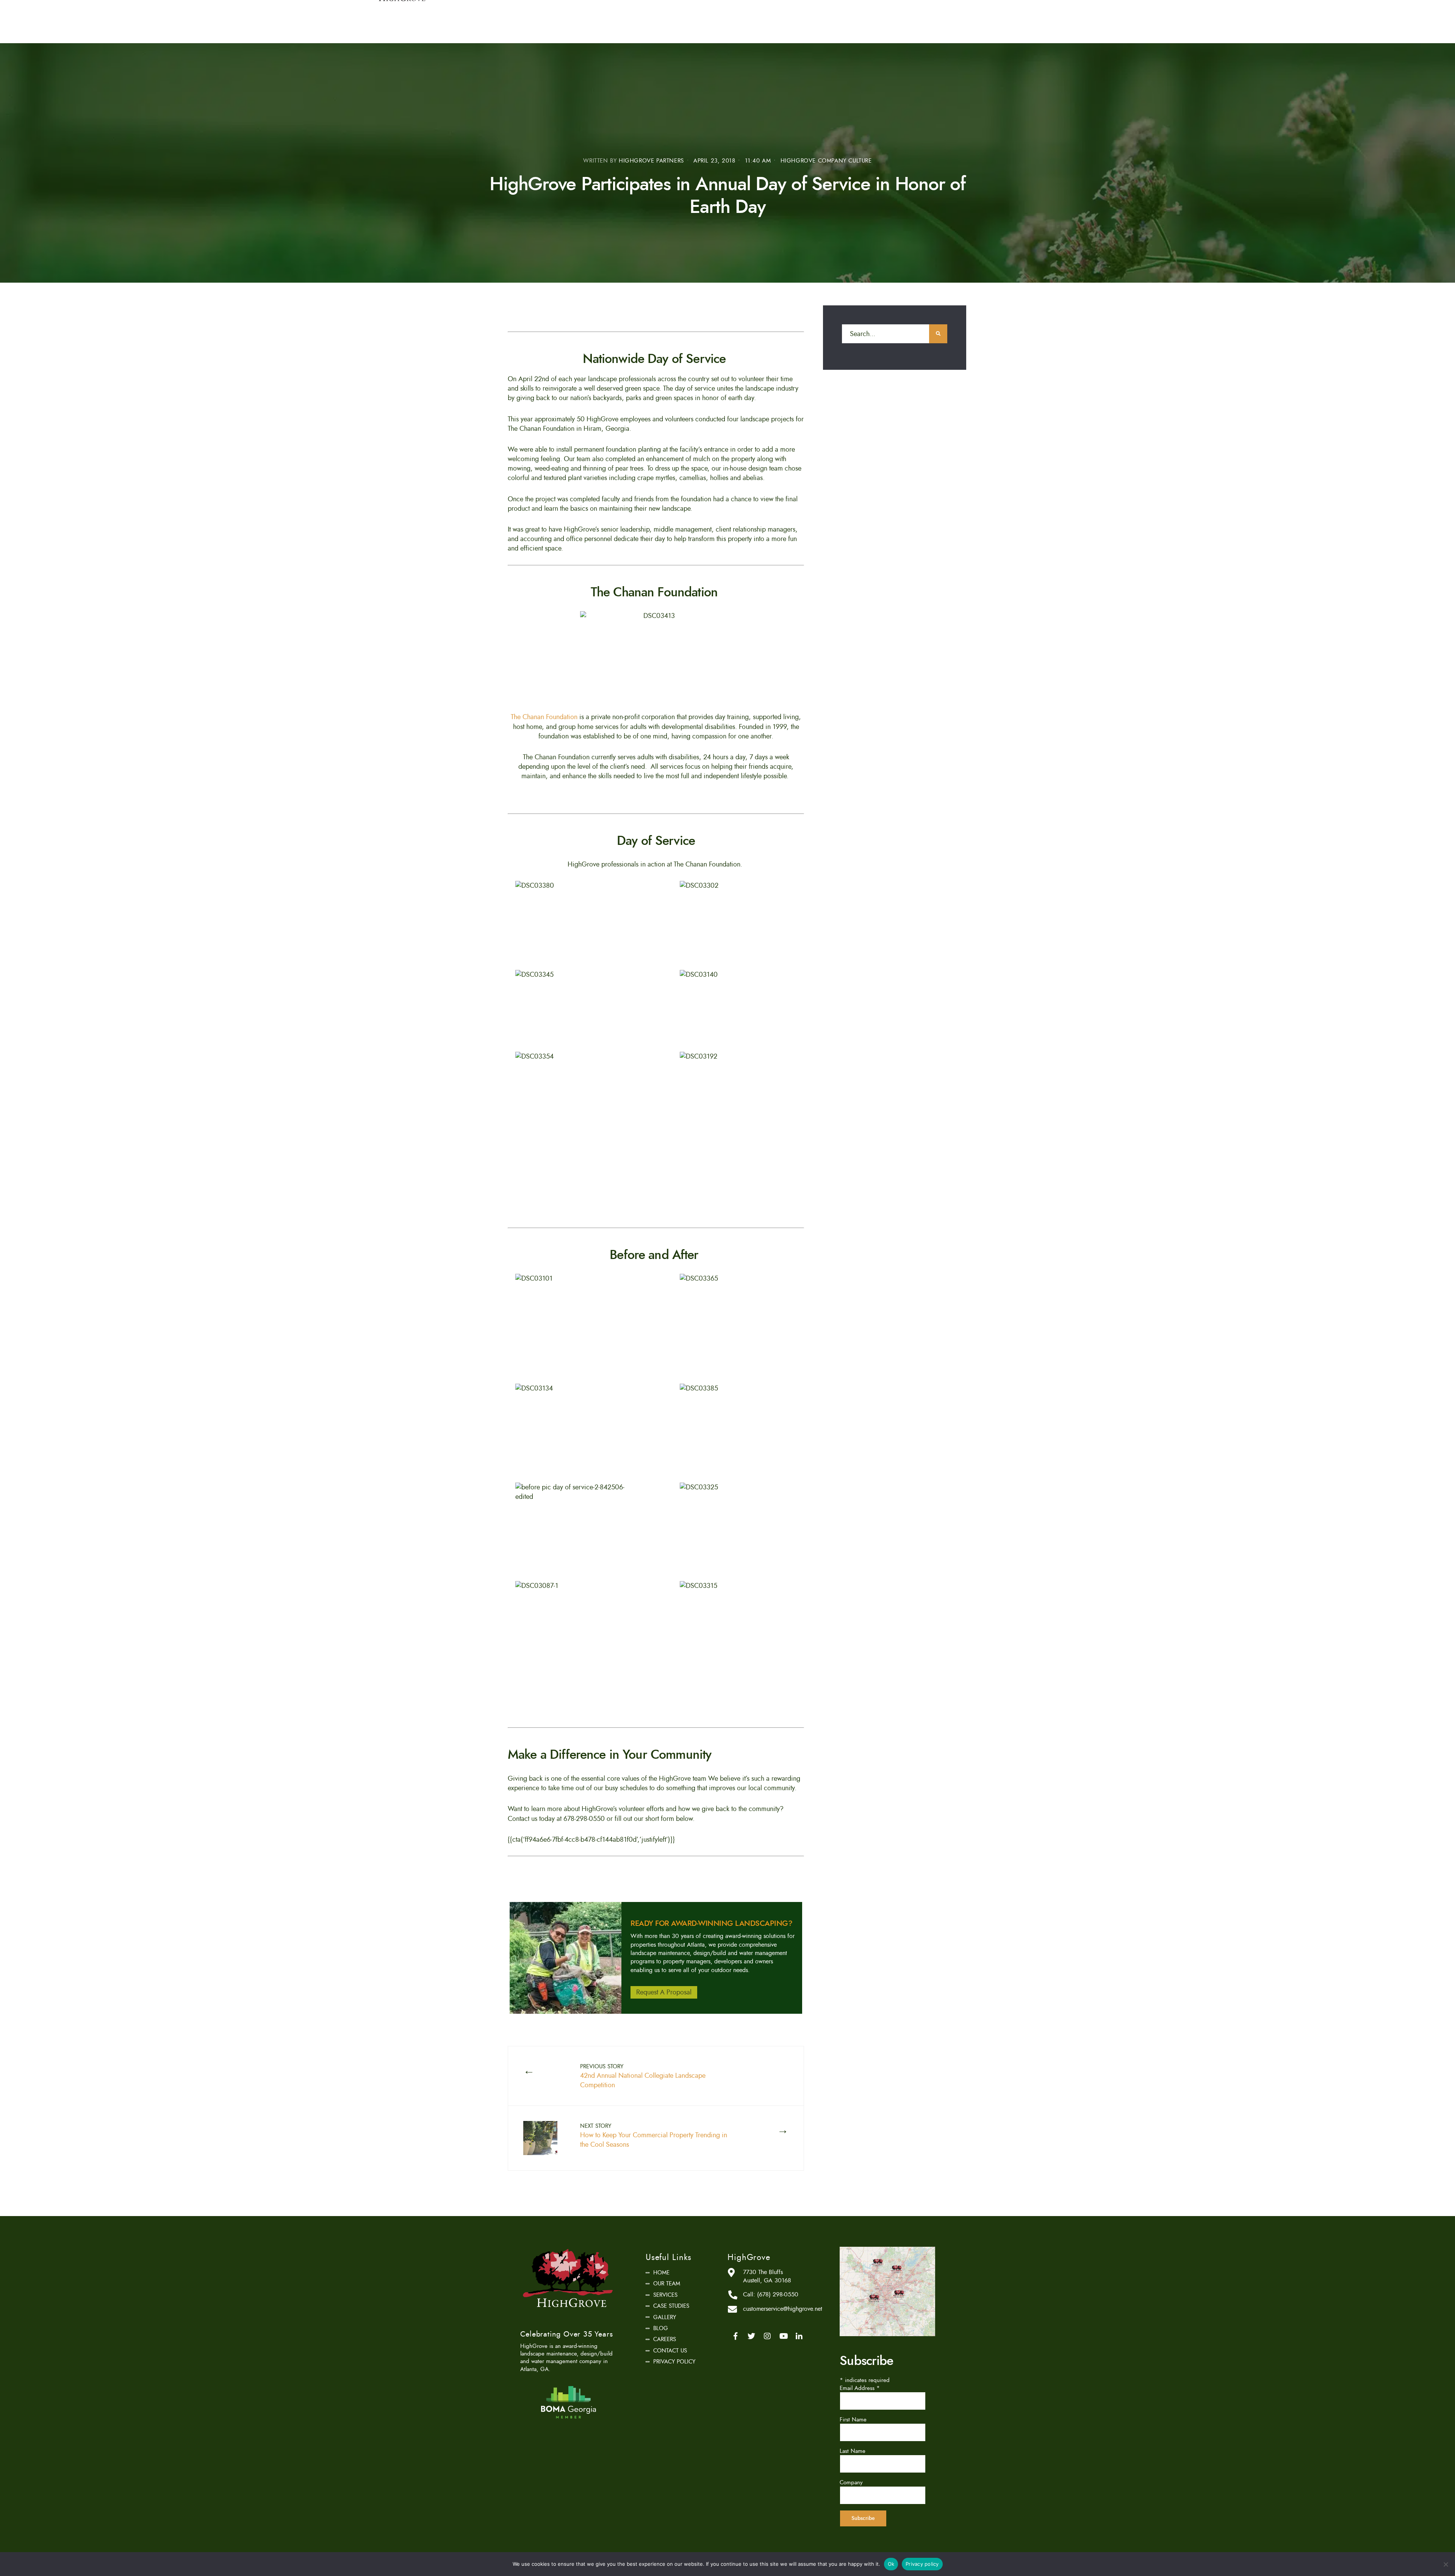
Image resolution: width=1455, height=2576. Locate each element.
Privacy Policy (674, 2362)
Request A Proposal (664, 1992)
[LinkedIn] (799, 2336)
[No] (1446, 2564)
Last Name (853, 2451)
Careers (665, 2339)
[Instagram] (767, 2336)
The (517, 717)
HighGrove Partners (651, 161)
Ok (891, 2564)
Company (851, 2482)
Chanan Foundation (550, 717)
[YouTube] (783, 2336)
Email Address (860, 2388)
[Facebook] (735, 2336)
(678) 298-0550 (778, 2294)
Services (665, 2295)
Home (661, 2273)
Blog (661, 2328)
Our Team (667, 2284)
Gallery (665, 2317)
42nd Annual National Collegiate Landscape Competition (643, 2076)
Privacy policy (922, 2564)
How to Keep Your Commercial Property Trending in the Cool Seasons (654, 2136)
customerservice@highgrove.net (783, 2309)
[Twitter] (751, 2336)
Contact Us (670, 2351)
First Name (853, 2420)
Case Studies (671, 2306)
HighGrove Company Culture (826, 161)
